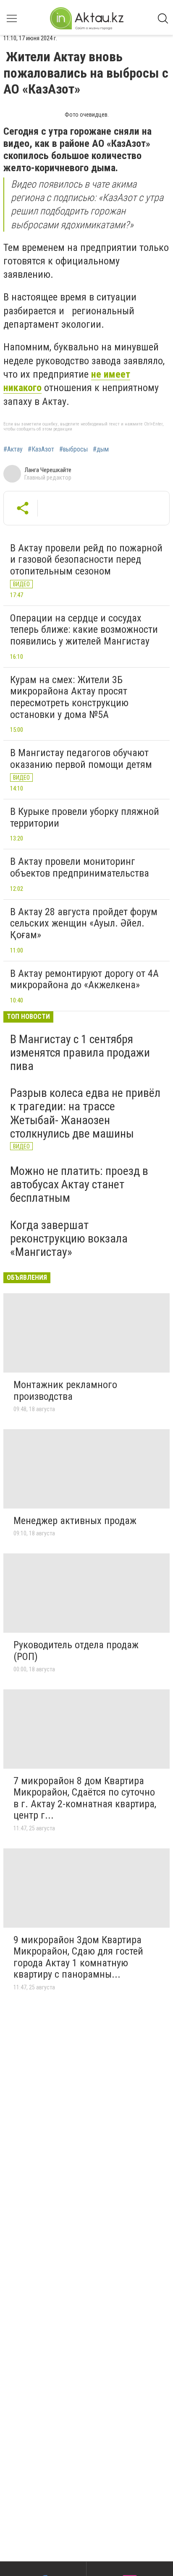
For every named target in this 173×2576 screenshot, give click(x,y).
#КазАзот (41, 449)
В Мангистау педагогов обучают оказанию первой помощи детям (81, 759)
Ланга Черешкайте (48, 470)
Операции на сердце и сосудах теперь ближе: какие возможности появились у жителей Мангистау (84, 630)
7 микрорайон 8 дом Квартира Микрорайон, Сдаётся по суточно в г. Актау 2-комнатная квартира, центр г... (85, 1798)
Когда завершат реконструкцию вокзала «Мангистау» (69, 1238)
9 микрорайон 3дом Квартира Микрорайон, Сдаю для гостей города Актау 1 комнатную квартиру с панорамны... (78, 1957)
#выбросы (73, 449)
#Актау (13, 449)
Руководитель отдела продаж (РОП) (76, 1651)
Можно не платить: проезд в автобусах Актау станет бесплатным (79, 1184)
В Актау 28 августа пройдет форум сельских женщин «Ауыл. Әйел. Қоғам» (84, 923)
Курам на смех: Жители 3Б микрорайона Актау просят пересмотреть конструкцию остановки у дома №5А (69, 697)
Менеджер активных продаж (75, 1521)
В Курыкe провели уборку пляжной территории (85, 817)
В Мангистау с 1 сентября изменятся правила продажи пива (80, 1053)
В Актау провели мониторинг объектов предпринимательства (80, 867)
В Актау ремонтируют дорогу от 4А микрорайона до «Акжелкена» (84, 979)
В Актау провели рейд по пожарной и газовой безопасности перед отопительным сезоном (86, 560)
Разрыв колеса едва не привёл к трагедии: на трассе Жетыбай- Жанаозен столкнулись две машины (85, 1113)
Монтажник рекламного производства (65, 1391)
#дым (101, 449)
